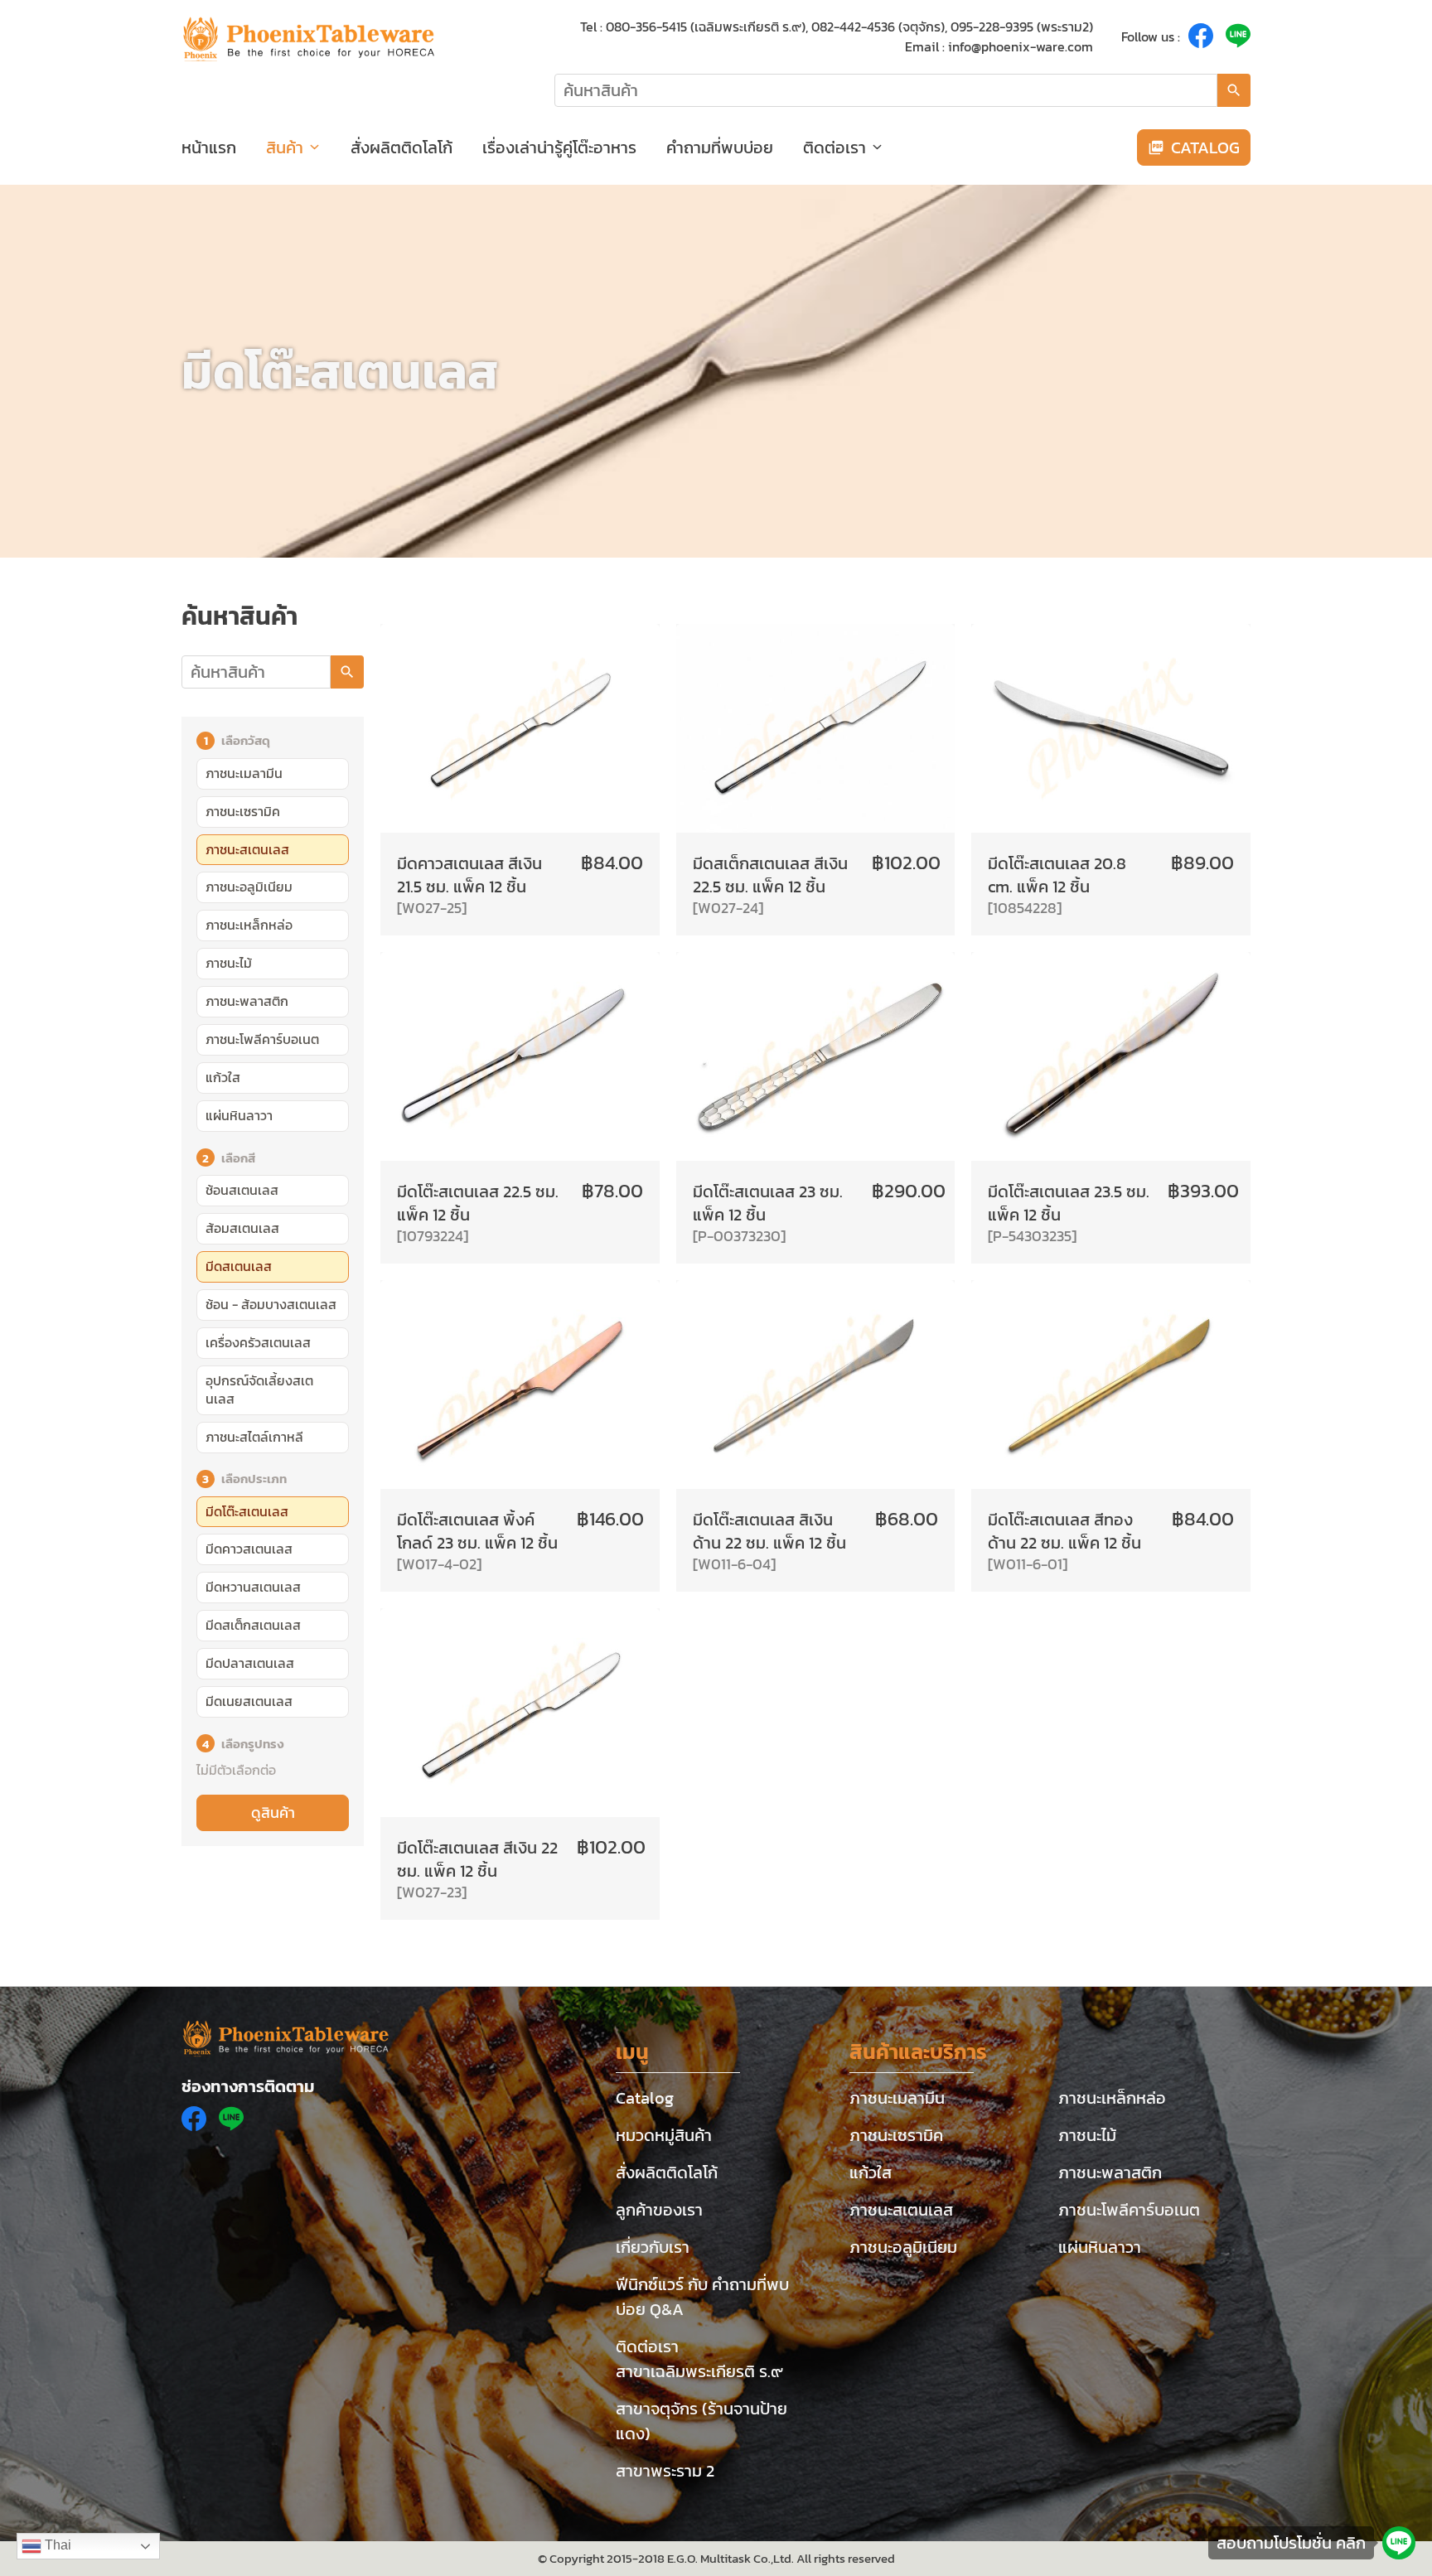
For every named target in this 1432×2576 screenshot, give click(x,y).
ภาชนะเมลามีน (244, 773)
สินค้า (285, 147)
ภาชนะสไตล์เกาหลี (254, 1437)
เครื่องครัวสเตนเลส (258, 1342)
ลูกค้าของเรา (659, 2210)
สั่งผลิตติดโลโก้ (402, 147)
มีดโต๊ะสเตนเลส (247, 1511)
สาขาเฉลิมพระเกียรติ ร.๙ (699, 2371)
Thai (56, 2545)
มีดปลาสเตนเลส (250, 1663)
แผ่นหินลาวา (239, 1115)
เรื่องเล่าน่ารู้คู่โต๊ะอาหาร (559, 147)
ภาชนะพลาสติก (247, 1001)
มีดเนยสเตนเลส (249, 1701)
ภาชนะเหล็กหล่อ (249, 925)
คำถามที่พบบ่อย (720, 147)
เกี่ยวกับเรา (653, 2247)
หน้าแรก (209, 147)
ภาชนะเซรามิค (243, 811)
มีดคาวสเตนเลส (249, 1549)
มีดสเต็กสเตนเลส (253, 1625)
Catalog (645, 2098)
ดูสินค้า (273, 1813)
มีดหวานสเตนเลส (253, 1587)
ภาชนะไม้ (229, 963)
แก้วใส (223, 1077)
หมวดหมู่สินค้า (664, 2135)
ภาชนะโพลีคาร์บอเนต (262, 1039)
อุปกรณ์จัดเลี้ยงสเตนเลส (259, 1389)
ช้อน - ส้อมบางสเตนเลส (271, 1304)
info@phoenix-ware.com (1021, 46)
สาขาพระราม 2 (665, 2471)
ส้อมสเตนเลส (242, 1228)
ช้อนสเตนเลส (242, 1190)
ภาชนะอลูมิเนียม (249, 887)
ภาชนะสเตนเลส (247, 849)
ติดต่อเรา (835, 147)
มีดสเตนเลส (239, 1266)
